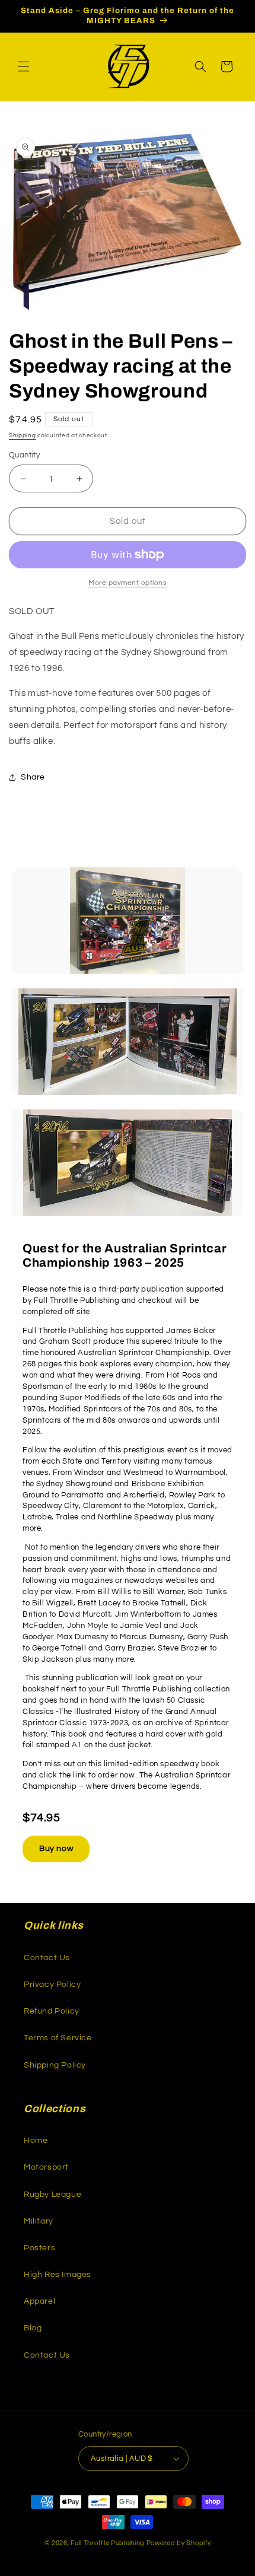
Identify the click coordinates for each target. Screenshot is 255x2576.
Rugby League (52, 2195)
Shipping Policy (55, 2065)
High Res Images (58, 2275)
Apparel (39, 2301)
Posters (39, 2248)
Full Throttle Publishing (108, 2543)
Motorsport (46, 2167)
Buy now (56, 1849)
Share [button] (33, 777)
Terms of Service (58, 2038)
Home (36, 2141)
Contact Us (47, 1958)
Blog (33, 2328)
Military (39, 2221)
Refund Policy (52, 2011)
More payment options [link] (128, 583)
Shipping (23, 435)
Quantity (24, 455)
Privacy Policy (52, 1985)
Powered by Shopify (179, 2543)
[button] (24, 66)
